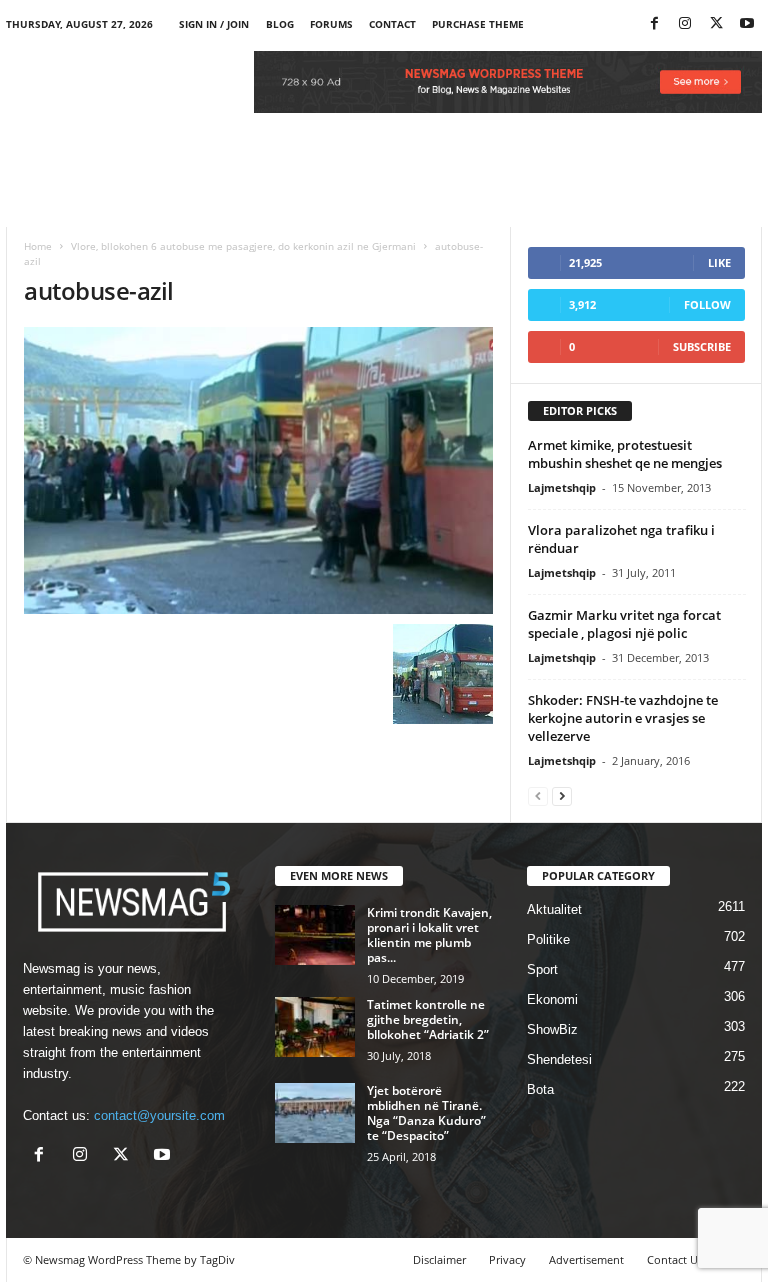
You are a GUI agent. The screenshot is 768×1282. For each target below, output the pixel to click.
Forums (331, 24)
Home (38, 246)
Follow (707, 304)
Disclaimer (439, 1259)
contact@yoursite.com (159, 1115)
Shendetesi (559, 1059)
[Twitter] (716, 24)
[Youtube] (747, 24)
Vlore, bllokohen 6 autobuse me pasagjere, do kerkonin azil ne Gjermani (243, 246)
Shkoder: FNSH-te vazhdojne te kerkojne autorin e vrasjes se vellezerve (623, 718)
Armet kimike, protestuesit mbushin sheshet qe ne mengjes (625, 454)
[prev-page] (538, 795)
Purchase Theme (478, 24)
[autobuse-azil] (258, 470)
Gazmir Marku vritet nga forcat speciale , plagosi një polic (624, 624)
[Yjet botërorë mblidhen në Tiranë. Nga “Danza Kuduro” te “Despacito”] (315, 1113)
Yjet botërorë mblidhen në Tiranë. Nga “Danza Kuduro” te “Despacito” (426, 1113)
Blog (280, 24)
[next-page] (562, 795)
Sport (542, 969)
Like (719, 262)
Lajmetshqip (562, 487)
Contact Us (675, 1259)
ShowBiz (552, 1029)
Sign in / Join (214, 24)
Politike (548, 939)
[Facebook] (654, 24)
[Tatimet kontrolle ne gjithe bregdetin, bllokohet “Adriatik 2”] (315, 1027)
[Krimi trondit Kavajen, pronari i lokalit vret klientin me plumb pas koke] (315, 935)
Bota (540, 1089)
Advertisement (586, 1259)
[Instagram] (685, 24)
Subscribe (702, 346)
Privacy (507, 1259)
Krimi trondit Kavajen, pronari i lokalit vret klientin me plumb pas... (429, 935)
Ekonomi (552, 999)
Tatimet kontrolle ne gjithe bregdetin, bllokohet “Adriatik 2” (428, 1019)
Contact (392, 24)
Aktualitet (554, 909)
